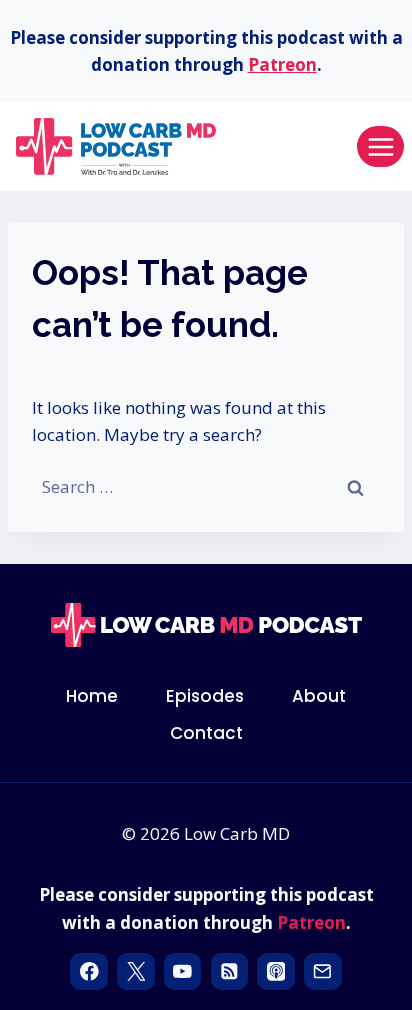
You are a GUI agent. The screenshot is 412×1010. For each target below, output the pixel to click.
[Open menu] (380, 146)
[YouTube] (182, 971)
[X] (135, 971)
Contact (206, 733)
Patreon (282, 64)
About (319, 696)
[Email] (322, 971)
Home (92, 696)
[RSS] (229, 971)
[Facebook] (88, 971)
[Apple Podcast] (275, 971)
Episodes (205, 696)
